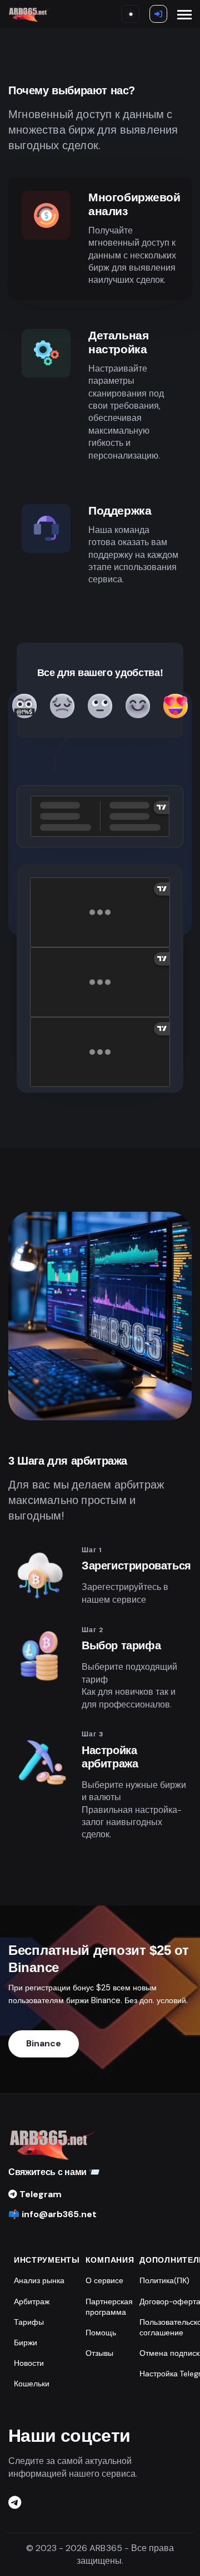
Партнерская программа (109, 2307)
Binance (44, 2043)
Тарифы (29, 2322)
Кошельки (32, 2384)
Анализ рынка (39, 2281)
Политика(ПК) (164, 2281)
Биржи (26, 2343)
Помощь (101, 2333)
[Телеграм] (15, 2503)
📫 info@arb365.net (52, 2214)
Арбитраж (32, 2302)
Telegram (39, 2194)
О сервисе (104, 2281)
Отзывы (99, 2353)
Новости (29, 2363)
